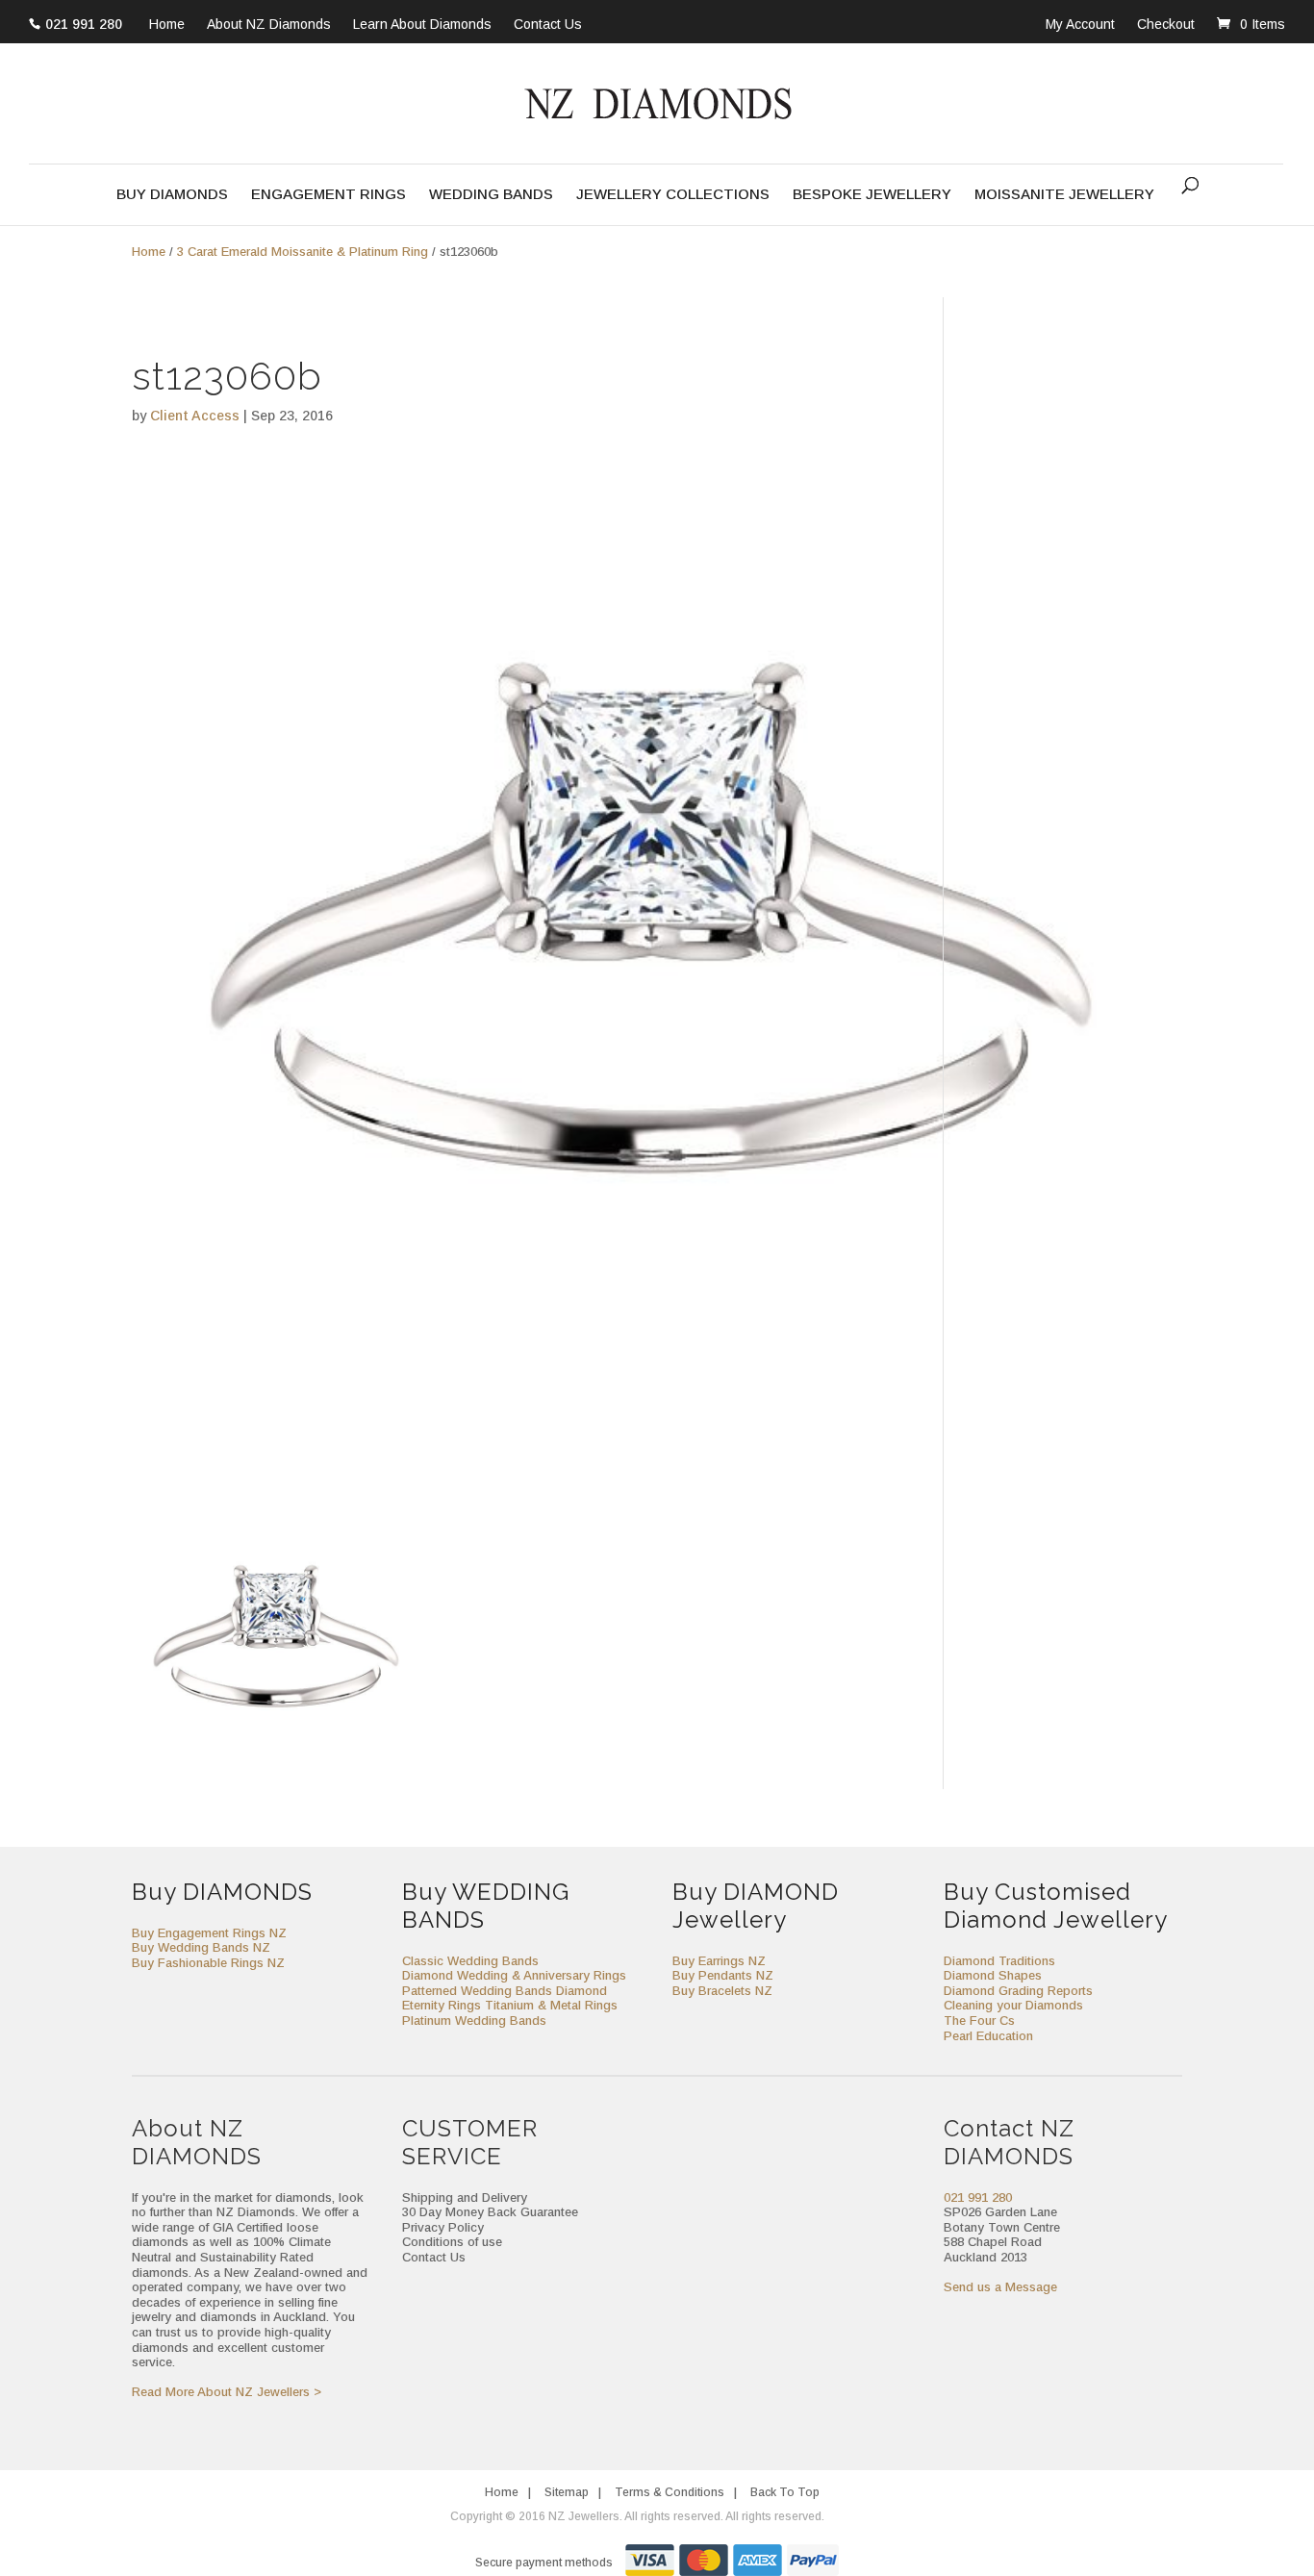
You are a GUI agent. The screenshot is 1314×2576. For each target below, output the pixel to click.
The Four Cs (979, 2020)
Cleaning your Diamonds (1013, 2005)
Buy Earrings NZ (719, 1961)
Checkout (1166, 24)
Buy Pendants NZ (723, 1975)
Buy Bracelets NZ (722, 1991)
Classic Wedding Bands (470, 1961)
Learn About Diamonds (422, 25)
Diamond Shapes (993, 1975)
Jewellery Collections (673, 195)
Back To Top (785, 2492)
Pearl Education (988, 2036)
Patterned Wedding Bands (477, 1991)
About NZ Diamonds (269, 25)
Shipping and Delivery (465, 2197)
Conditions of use (452, 2242)
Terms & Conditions (670, 2492)
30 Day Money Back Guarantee (490, 2212)
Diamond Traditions (999, 1961)
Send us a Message (1000, 2287)
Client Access (195, 416)
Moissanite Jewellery (1064, 195)
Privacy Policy (443, 2227)
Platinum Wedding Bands (474, 2020)
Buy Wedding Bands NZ (201, 1947)
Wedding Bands (491, 195)
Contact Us (548, 25)
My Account (1080, 24)
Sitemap (567, 2492)
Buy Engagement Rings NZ (209, 1933)
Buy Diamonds (172, 195)
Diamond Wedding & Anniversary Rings (514, 1975)
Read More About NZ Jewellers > (227, 2392)
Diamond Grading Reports (1018, 1991)
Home (167, 25)
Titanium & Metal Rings (551, 2005)
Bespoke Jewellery (872, 195)
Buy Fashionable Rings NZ (208, 1963)
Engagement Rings (328, 195)
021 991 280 (84, 24)
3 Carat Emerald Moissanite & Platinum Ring (303, 252)
